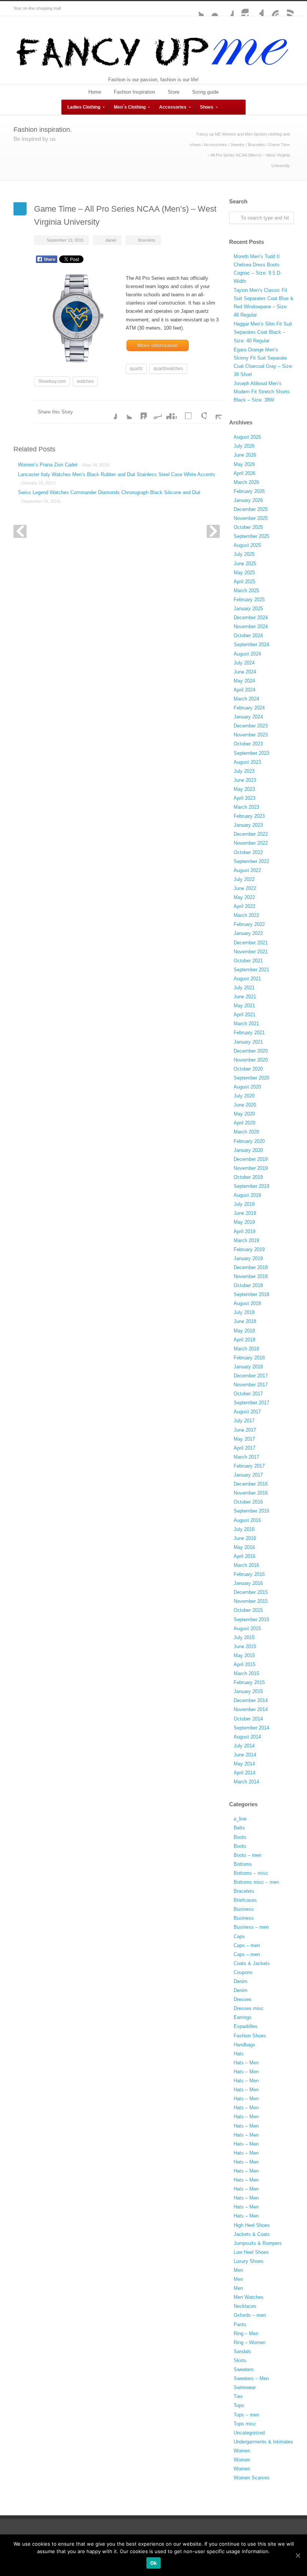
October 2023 (248, 744)
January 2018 (248, 1367)
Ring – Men (246, 2333)
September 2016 (251, 1511)
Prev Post (20, 531)
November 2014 (251, 1709)
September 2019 (251, 1186)
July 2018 (244, 1312)
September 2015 (251, 1620)
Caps (239, 1936)
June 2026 (245, 455)
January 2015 (248, 1691)
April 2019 (244, 1231)
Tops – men (246, 2415)
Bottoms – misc (251, 1873)
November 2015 (251, 1601)
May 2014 (244, 1764)
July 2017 (244, 1421)
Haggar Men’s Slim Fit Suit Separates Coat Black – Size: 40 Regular (263, 332)
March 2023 (246, 807)
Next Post (213, 531)
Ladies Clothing (84, 107)
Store (174, 92)
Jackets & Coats (252, 2234)
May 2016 (244, 1547)
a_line (240, 1819)
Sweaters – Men (251, 2378)
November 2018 (251, 1276)
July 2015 (244, 1637)
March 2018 (246, 1349)
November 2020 (251, 1060)
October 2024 (248, 635)
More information (158, 345)
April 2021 (244, 1015)
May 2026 (244, 464)
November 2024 (251, 626)
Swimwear (245, 2387)
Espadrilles (246, 2026)
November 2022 (251, 843)
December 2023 (251, 726)
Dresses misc (249, 2008)
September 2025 (251, 536)
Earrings (243, 2017)
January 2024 (248, 717)
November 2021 (251, 952)
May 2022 (244, 897)
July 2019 (244, 1204)
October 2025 (248, 527)
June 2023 (245, 780)
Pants (240, 2324)
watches (85, 381)
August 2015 (247, 1628)
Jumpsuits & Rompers (258, 2243)
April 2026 (244, 473)
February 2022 (249, 924)
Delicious (184, 412)
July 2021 (244, 988)
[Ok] (298, 2555)
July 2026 (244, 446)
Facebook (226, 9)
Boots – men (247, 1855)
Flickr (211, 9)
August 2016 (247, 1520)
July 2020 (244, 1096)
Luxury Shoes (249, 2261)
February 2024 (249, 708)
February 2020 (249, 1141)
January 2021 (248, 1042)
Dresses (243, 1999)
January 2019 (248, 1258)
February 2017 (249, 1466)
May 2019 (244, 1222)
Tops (239, 2405)
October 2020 (248, 1069)
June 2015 (245, 1646)
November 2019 (251, 1168)
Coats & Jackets (252, 1963)
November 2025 (251, 518)
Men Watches (249, 2297)
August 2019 (247, 1195)
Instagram (241, 9)
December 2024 (251, 617)
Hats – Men (246, 2063)
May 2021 (244, 1006)
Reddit (154, 412)
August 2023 (247, 762)
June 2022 (245, 888)
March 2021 (246, 1024)
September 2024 (251, 644)
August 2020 (247, 1087)
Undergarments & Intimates (263, 2442)
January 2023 (248, 825)
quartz (136, 369)
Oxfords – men (250, 2315)
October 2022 (248, 852)
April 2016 (244, 1556)
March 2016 (246, 1565)
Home (95, 92)
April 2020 (244, 1123)
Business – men (251, 1927)
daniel (111, 240)
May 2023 (244, 789)
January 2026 (248, 500)
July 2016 (244, 1529)
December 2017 (251, 1376)
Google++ (199, 412)
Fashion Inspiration (134, 92)
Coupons (243, 1972)
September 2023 (251, 753)
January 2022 (248, 933)
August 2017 (247, 1412)
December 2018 (251, 1267)
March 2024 (246, 699)
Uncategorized (249, 2433)
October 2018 (248, 1285)
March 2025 (246, 591)
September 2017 (251, 1403)
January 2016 (248, 1583)
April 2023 (244, 798)
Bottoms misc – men (256, 1882)
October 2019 (248, 1177)
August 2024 (247, 654)
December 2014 (251, 1700)
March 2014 (246, 1782)
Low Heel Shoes (251, 2252)
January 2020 (248, 1150)
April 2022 (244, 906)
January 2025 (248, 609)
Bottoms (243, 1864)
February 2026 (249, 491)
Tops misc (245, 2424)
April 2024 (244, 690)
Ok (154, 2563)
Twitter (196, 9)
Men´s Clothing (130, 107)
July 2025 (244, 554)
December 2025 (251, 509)
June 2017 (245, 1430)
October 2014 (248, 1719)
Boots (240, 1837)
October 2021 (248, 961)
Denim (241, 1981)
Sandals (242, 2351)
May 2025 (244, 573)
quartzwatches (168, 369)
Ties (238, 2396)
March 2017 (246, 1457)
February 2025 (249, 600)
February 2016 (249, 1574)
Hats (239, 2054)
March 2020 (246, 1132)
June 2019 (245, 1213)
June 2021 (245, 997)
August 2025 (247, 545)
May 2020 (244, 1114)
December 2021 (251, 943)
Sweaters (244, 2369)
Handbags (244, 2045)
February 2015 (249, 1682)
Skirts (240, 2360)
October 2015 (248, 1610)
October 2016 (248, 1502)
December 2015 (251, 1592)
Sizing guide (205, 92)
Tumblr (256, 9)
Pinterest (271, 9)
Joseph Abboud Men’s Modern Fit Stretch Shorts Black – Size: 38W (262, 392)
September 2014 (251, 1728)
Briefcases (245, 1900)
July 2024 (244, 663)
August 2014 (247, 1737)
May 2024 (244, 681)
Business (244, 1909)
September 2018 (251, 1294)
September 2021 (251, 970)
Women (242, 2451)
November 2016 (251, 1493)
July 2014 (244, 1746)
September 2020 (251, 1078)
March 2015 (246, 1673)
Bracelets (256, 145)
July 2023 (244, 771)
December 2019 (251, 1159)
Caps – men (247, 1945)
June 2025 (245, 564)
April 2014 (244, 1773)
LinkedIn (139, 412)
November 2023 (251, 735)
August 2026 (247, 437)
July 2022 (244, 879)
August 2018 (247, 1303)
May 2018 (244, 1331)
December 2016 (251, 1484)
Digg (169, 412)
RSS (286, 9)
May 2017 (244, 1439)
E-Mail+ (214, 412)
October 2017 (248, 1394)
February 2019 (249, 1249)
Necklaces (245, 2306)
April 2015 (244, 1664)
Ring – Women (250, 2342)
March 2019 (246, 1240)
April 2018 (244, 1340)
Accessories (173, 107)
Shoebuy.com (52, 381)
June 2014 (245, 1755)
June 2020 (245, 1105)
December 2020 (251, 1051)
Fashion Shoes (250, 2036)
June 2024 (245, 672)
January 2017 (248, 1475)
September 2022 (251, 861)
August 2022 (247, 870)
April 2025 (244, 582)
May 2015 (244, 1655)
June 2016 (245, 1538)
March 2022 (246, 915)
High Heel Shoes (252, 2225)
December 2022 (251, 834)
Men (238, 2270)
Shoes (207, 107)
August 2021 (247, 979)
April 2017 (244, 1448)
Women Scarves (252, 2478)
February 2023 (249, 816)
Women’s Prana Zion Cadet (64, 465)
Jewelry (237, 145)
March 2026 (246, 482)
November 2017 (251, 1385)
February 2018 (249, 1358)
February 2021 (249, 1033)
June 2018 (245, 1321)
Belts (239, 1828)
